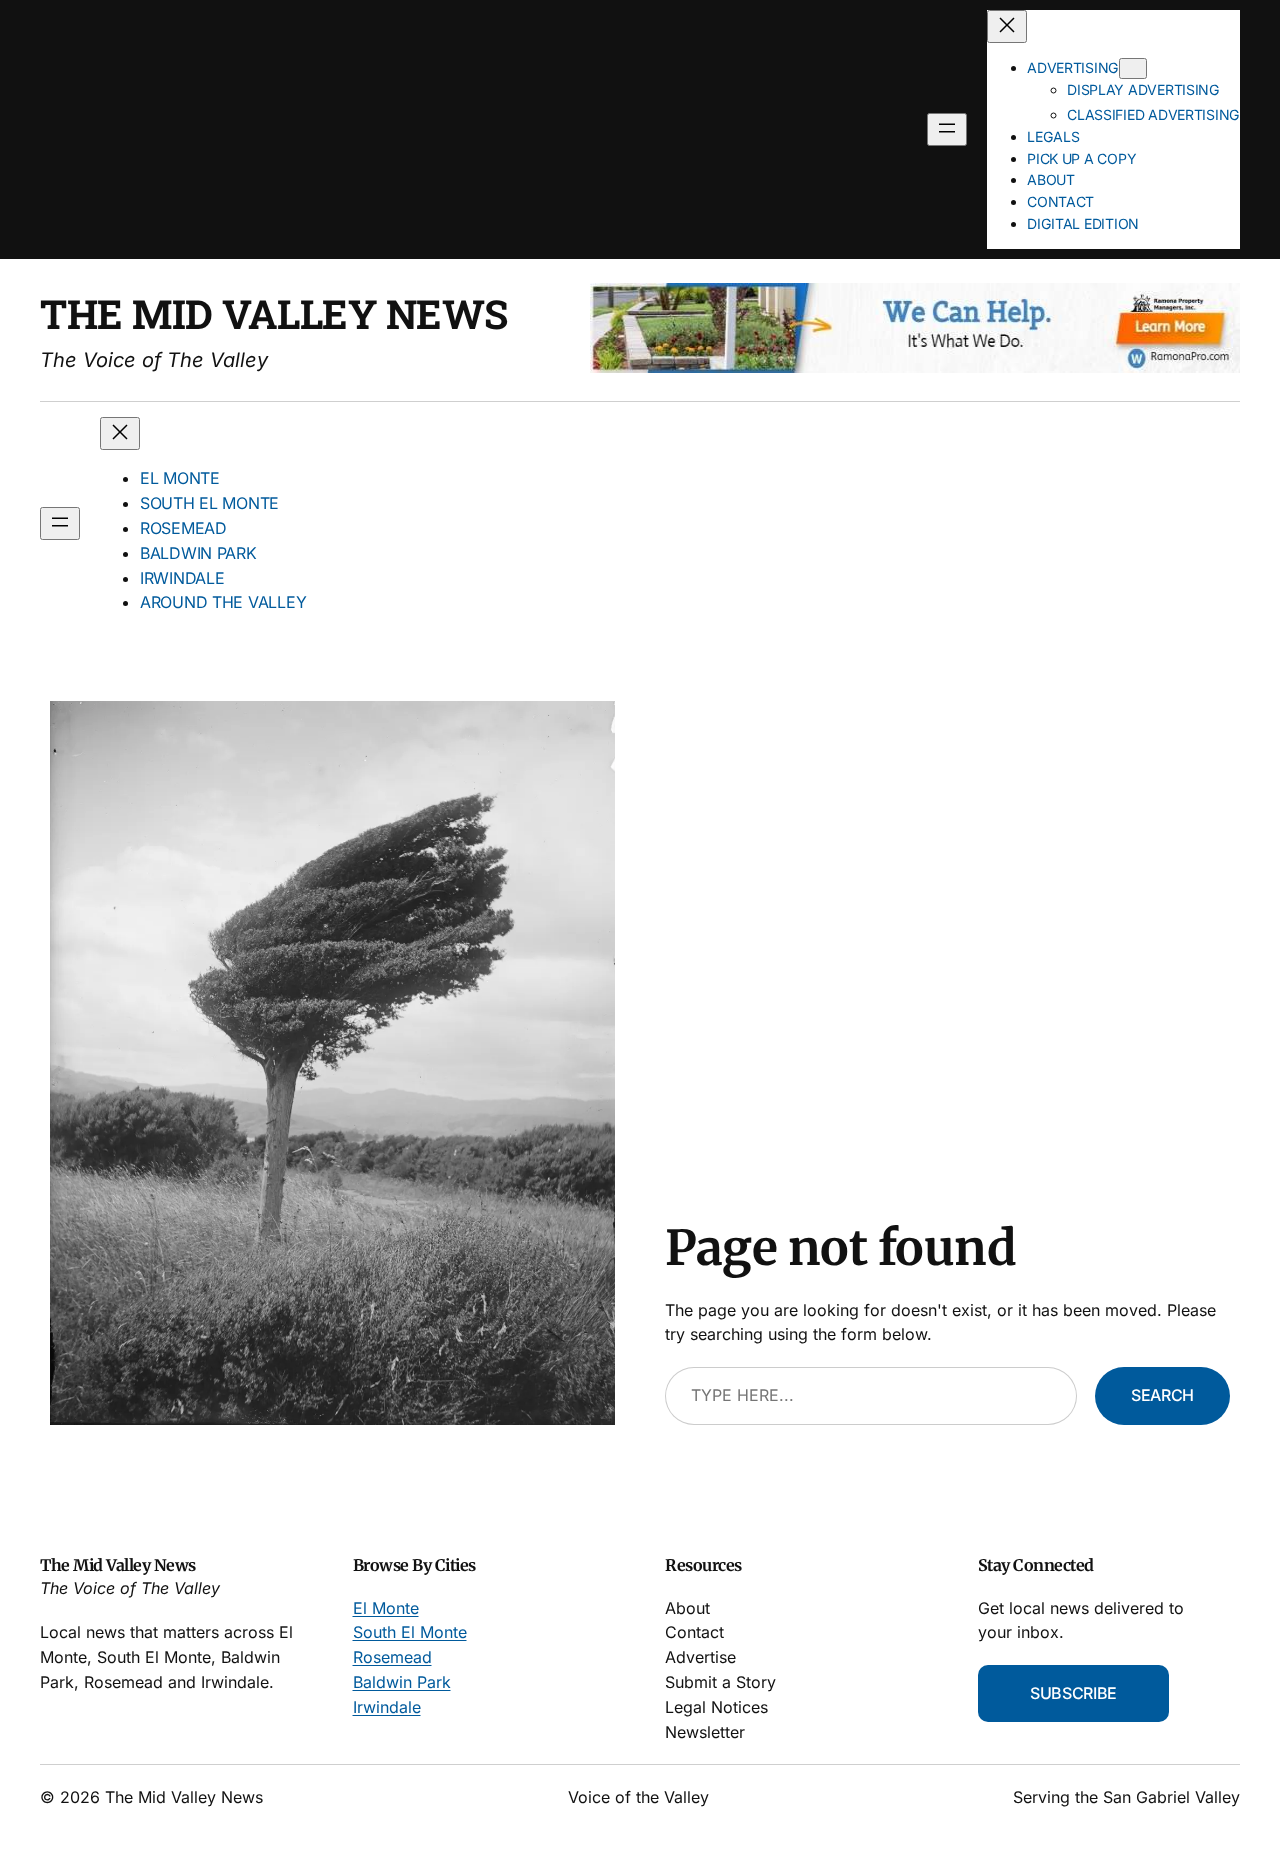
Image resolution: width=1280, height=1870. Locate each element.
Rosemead (392, 1657)
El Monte (386, 1608)
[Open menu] (947, 129)
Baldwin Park (402, 1682)
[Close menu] (1007, 26)
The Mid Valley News (274, 313)
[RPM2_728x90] (915, 367)
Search (1162, 1395)
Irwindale (387, 1707)
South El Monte (410, 1632)
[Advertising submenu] (1133, 68)
